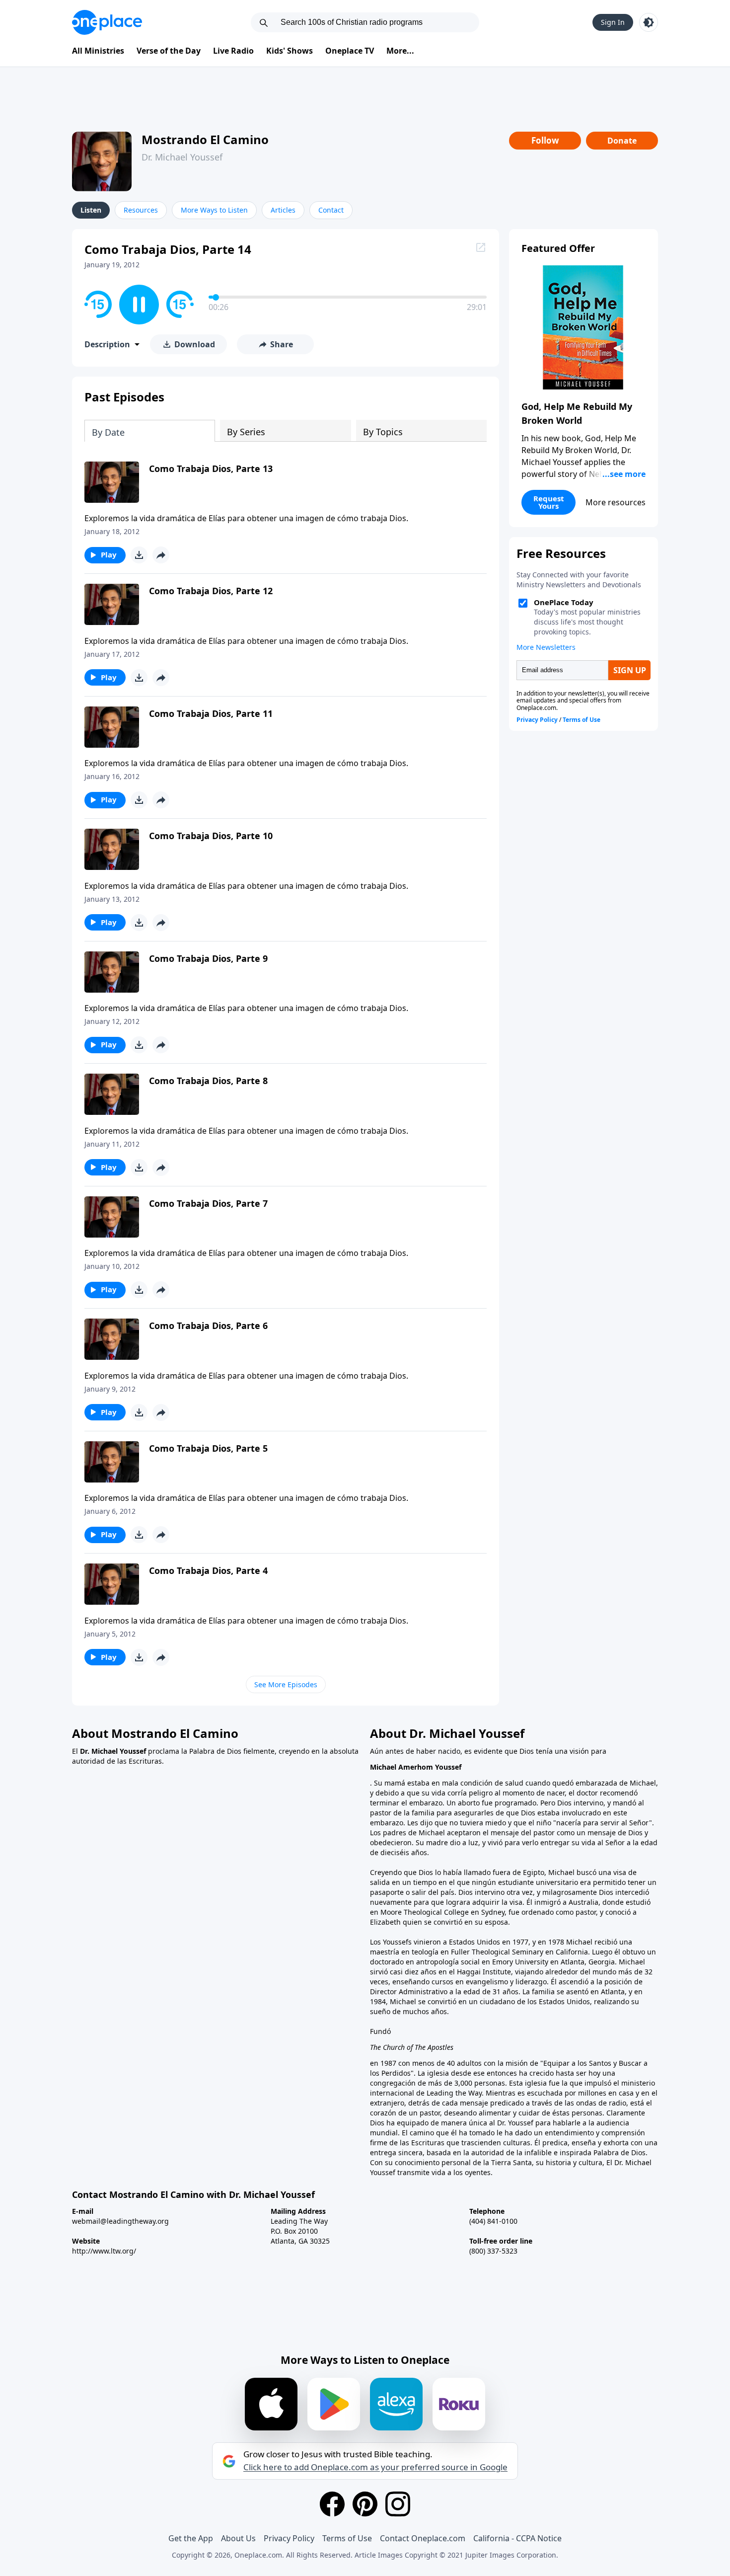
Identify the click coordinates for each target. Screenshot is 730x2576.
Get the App (191, 2538)
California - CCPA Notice (517, 2538)
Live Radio (233, 51)
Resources (141, 210)
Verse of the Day (169, 51)
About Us (238, 2538)
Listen (91, 210)
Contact (331, 210)
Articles (283, 210)
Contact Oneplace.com (423, 2538)
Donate (622, 141)
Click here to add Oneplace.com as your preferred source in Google (375, 2467)
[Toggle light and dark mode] (649, 22)
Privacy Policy (289, 2538)
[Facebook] (332, 2504)
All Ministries (98, 51)
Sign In (613, 22)
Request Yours (549, 502)
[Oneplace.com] (107, 22)
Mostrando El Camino (205, 139)
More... (400, 51)
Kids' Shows (290, 51)
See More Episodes (286, 1684)
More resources (616, 502)
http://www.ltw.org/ (104, 2251)
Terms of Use (347, 2538)
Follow (545, 140)
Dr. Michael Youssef (182, 157)
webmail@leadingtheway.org (120, 2221)
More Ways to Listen (214, 210)
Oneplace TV (350, 51)
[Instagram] (398, 2504)
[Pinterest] (365, 2504)
